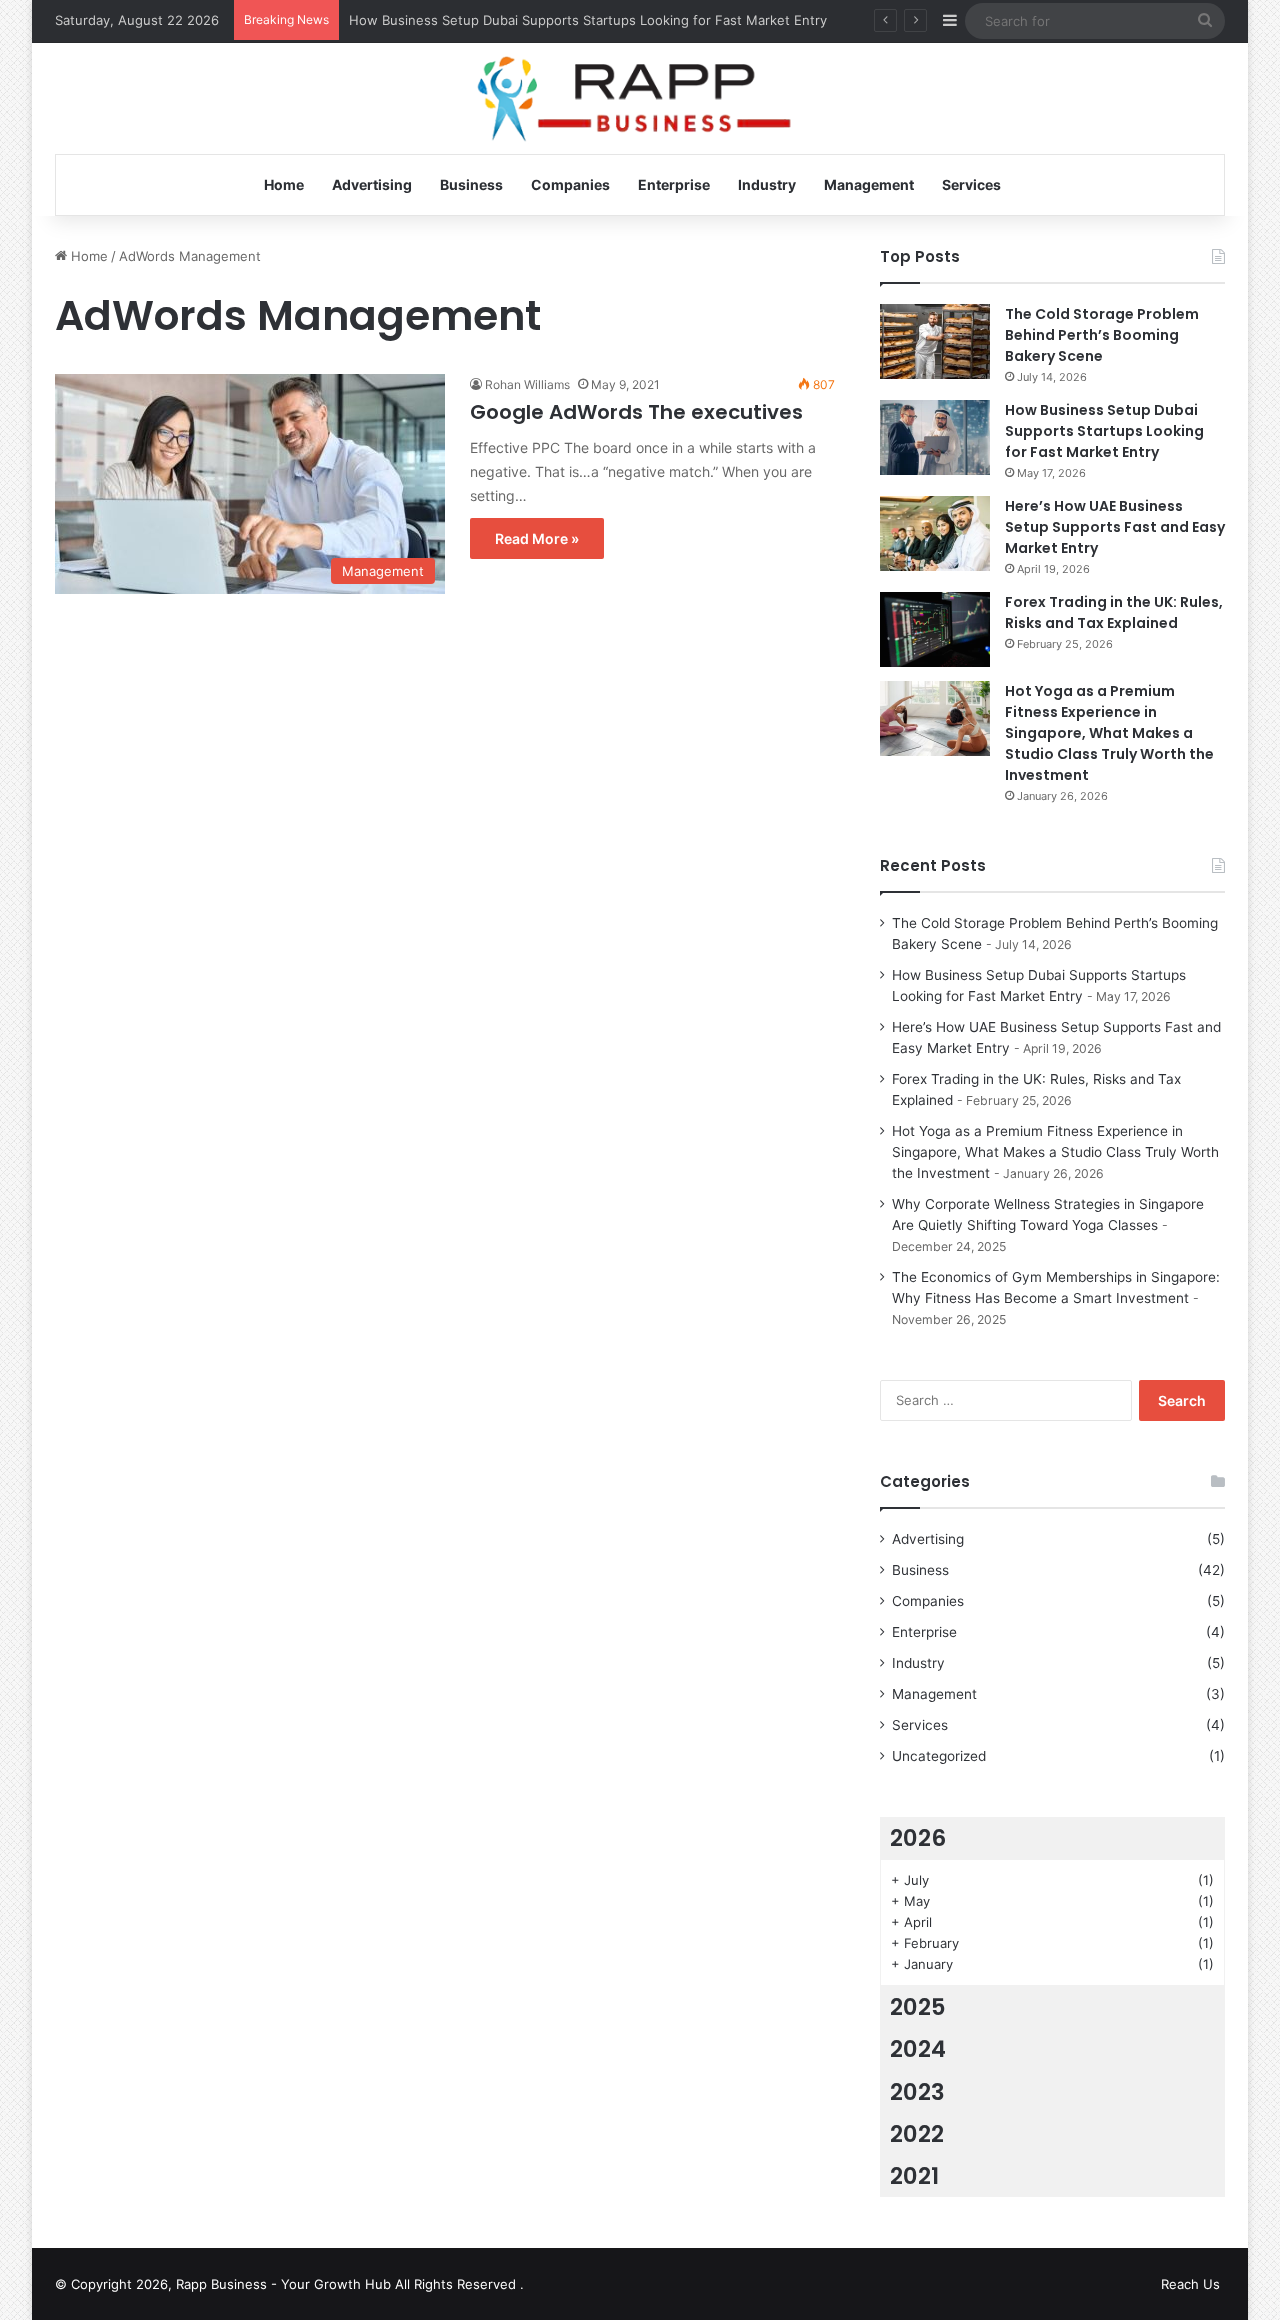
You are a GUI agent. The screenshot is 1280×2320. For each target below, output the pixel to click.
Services (971, 184)
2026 (918, 1838)
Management (869, 184)
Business (471, 184)
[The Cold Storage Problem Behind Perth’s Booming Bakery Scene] (935, 341)
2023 (917, 2092)
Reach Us (1190, 2284)
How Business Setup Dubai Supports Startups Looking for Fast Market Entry (588, 20)
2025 (918, 2007)
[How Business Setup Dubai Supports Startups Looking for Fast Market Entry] (935, 437)
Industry (767, 184)
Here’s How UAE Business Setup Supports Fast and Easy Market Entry (1115, 527)
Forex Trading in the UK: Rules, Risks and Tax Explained (1114, 612)
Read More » (537, 538)
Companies (570, 184)
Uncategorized (939, 1756)
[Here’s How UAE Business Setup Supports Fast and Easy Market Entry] (935, 533)
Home (284, 184)
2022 (917, 2134)
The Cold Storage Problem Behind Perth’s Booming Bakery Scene (1102, 335)
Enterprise (674, 184)
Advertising (372, 184)
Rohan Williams (527, 384)
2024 (918, 2049)
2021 (914, 2176)
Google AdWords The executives (636, 412)
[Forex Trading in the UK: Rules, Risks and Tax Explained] (935, 629)
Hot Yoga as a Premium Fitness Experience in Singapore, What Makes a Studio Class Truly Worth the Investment (1109, 733)
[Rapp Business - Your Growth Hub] (640, 99)
